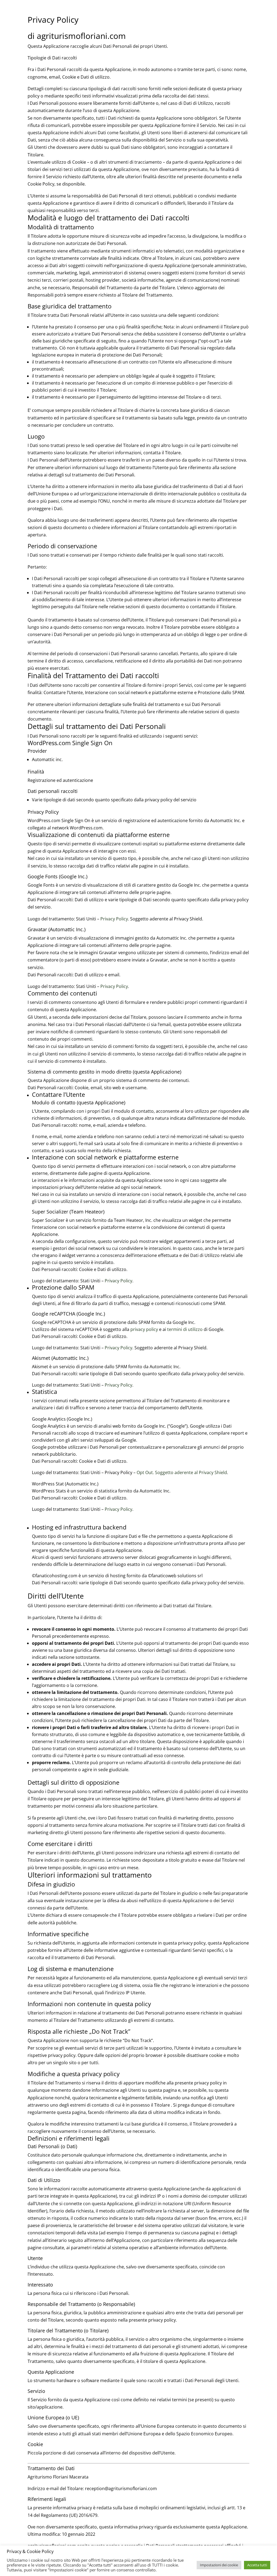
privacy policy (144, 1329)
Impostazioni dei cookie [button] (219, 2565)
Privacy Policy (114, 919)
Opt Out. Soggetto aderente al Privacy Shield (182, 1472)
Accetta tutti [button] (257, 2565)
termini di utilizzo (185, 1329)
